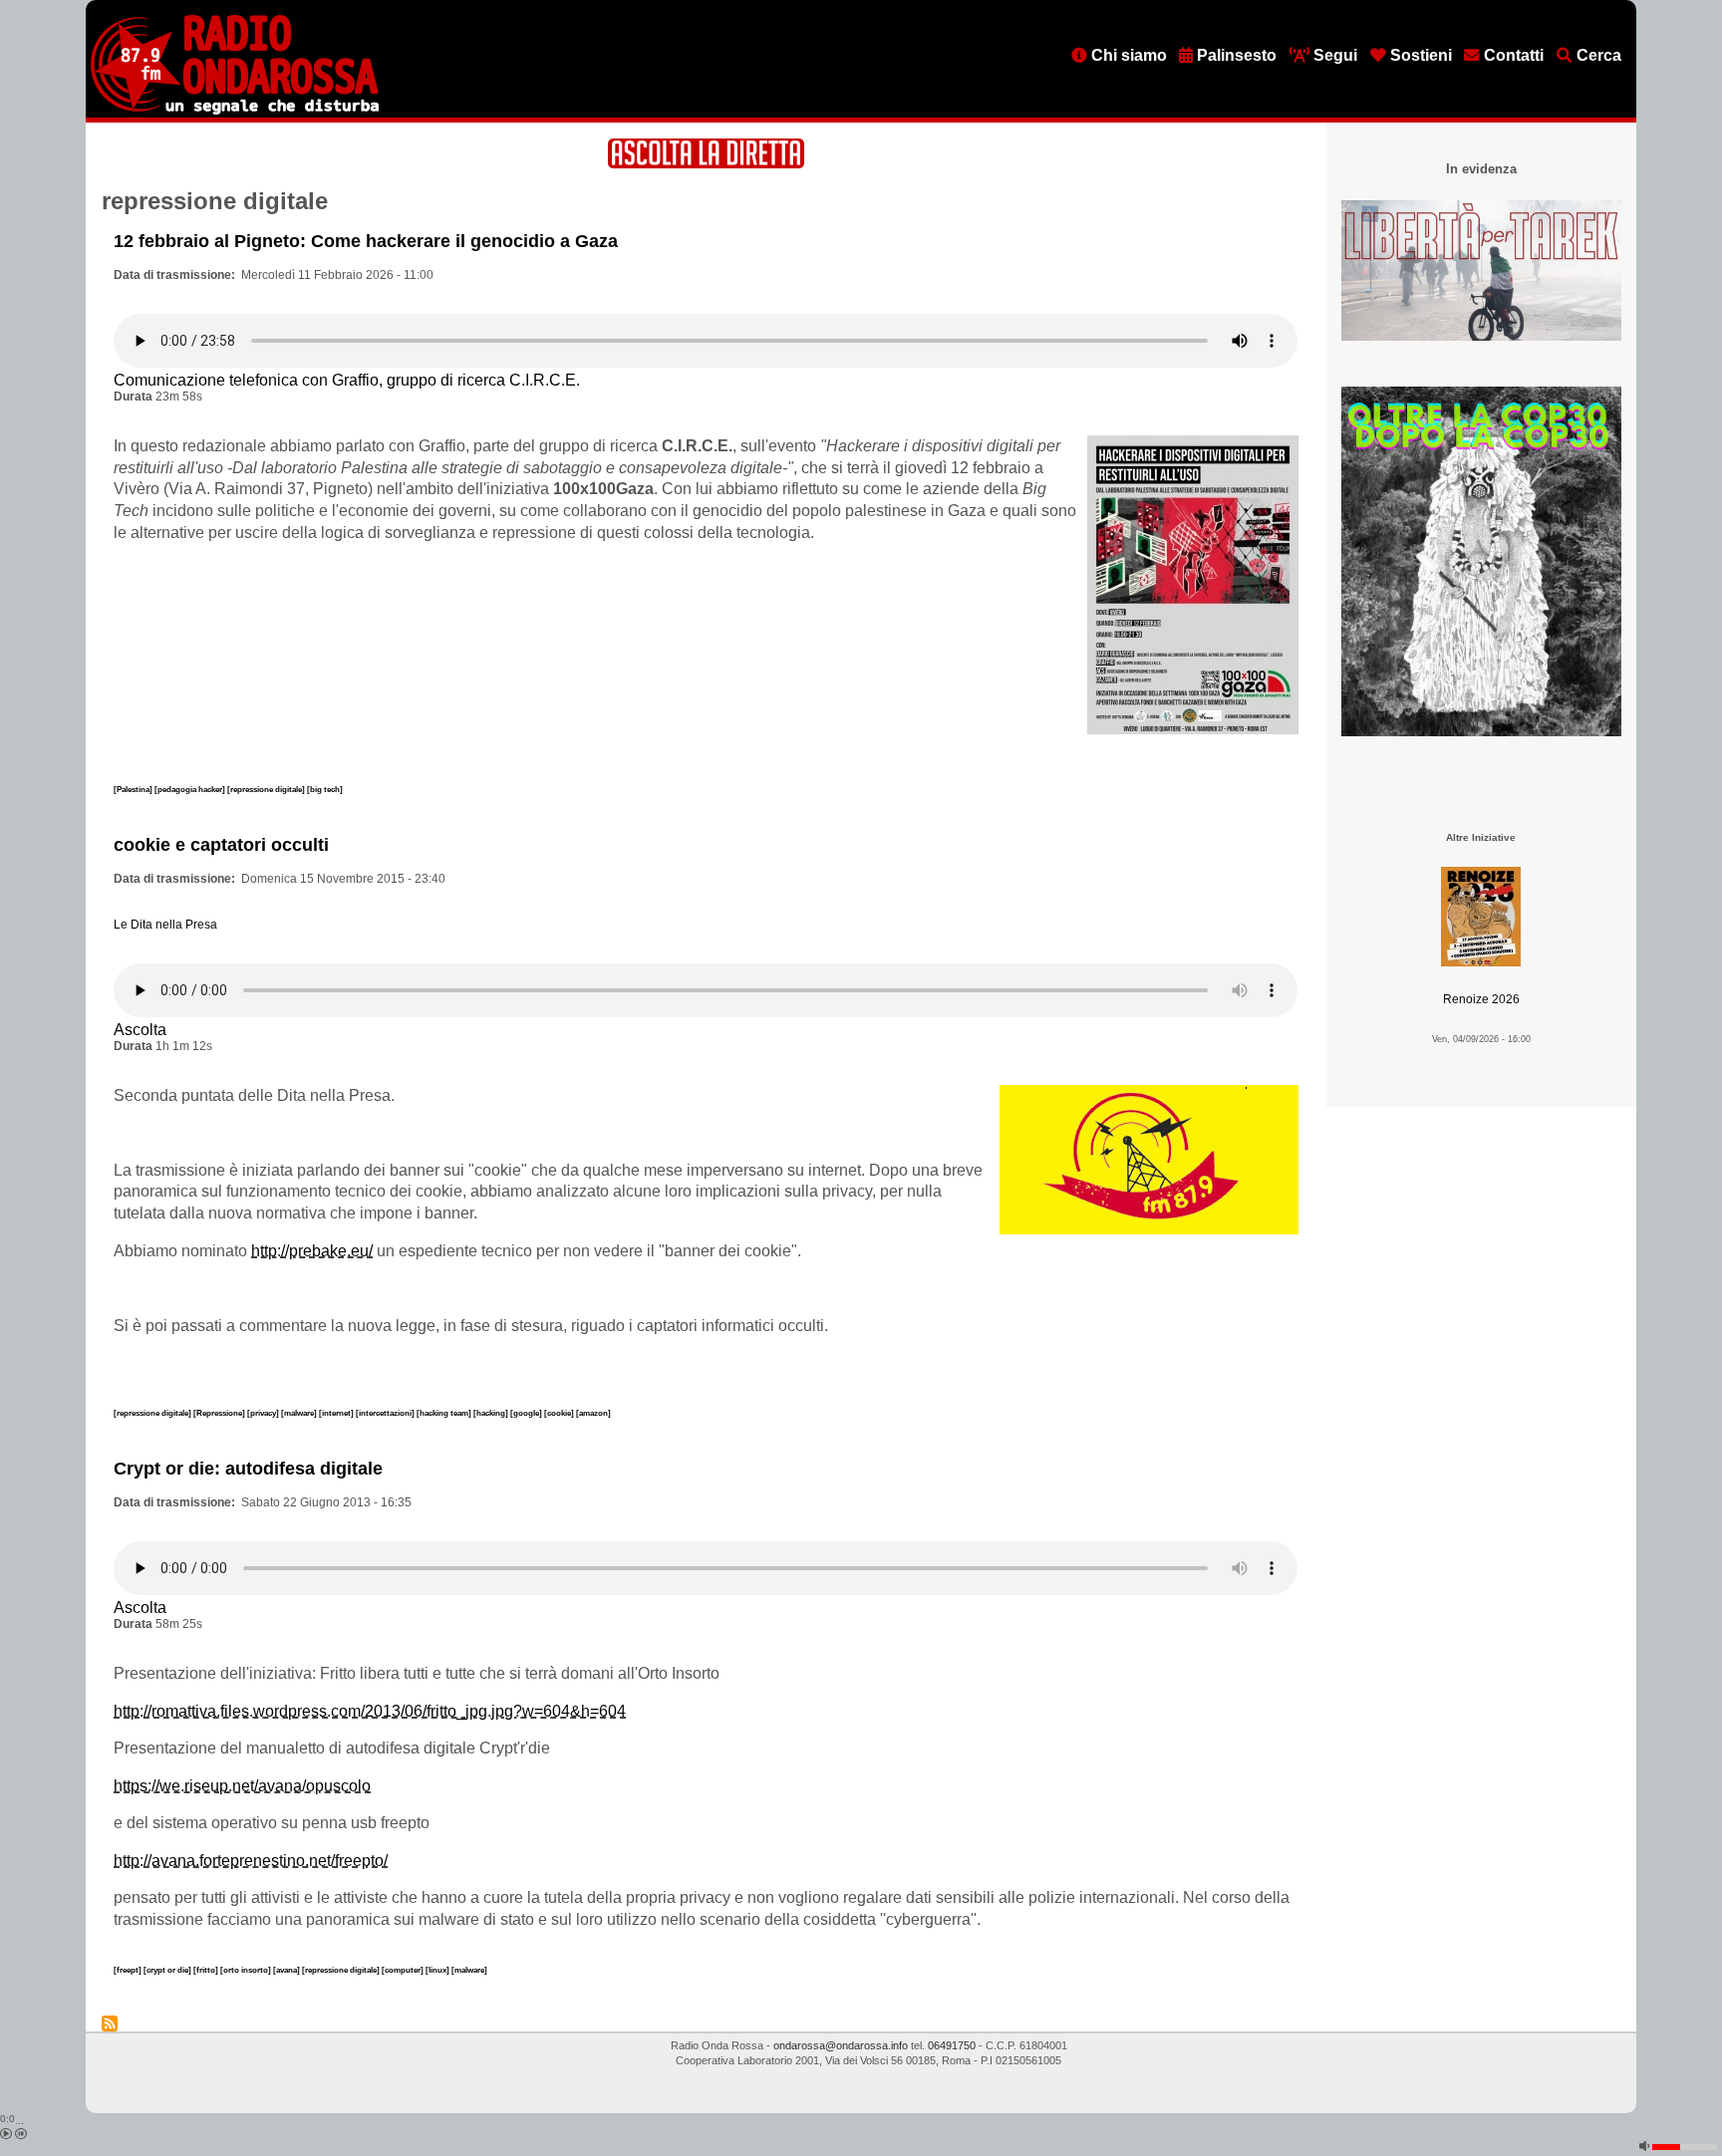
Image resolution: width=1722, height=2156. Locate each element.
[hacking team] (445, 1413)
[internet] (337, 1413)
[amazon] (593, 1413)
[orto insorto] (247, 1970)
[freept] (129, 1970)
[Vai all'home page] (235, 111)
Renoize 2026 (1481, 999)
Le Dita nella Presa (165, 925)
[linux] (438, 1970)
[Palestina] (134, 789)
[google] (527, 1413)
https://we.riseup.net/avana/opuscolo (242, 1786)
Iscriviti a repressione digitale (110, 2023)
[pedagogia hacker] (191, 789)
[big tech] (325, 789)
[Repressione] (220, 1413)
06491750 (952, 2045)
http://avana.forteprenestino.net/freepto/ (251, 1861)
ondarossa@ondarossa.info (841, 2045)
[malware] (300, 1413)
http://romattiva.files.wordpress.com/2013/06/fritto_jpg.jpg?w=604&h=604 (370, 1711)
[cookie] (560, 1413)
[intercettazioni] (386, 1413)
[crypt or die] (168, 1970)
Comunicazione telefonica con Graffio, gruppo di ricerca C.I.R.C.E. (347, 380)
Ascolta (140, 1030)
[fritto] (207, 1970)
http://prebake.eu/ (312, 1251)
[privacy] (264, 1413)
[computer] (404, 1970)
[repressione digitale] (267, 789)
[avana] (287, 1970)
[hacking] (492, 1413)
